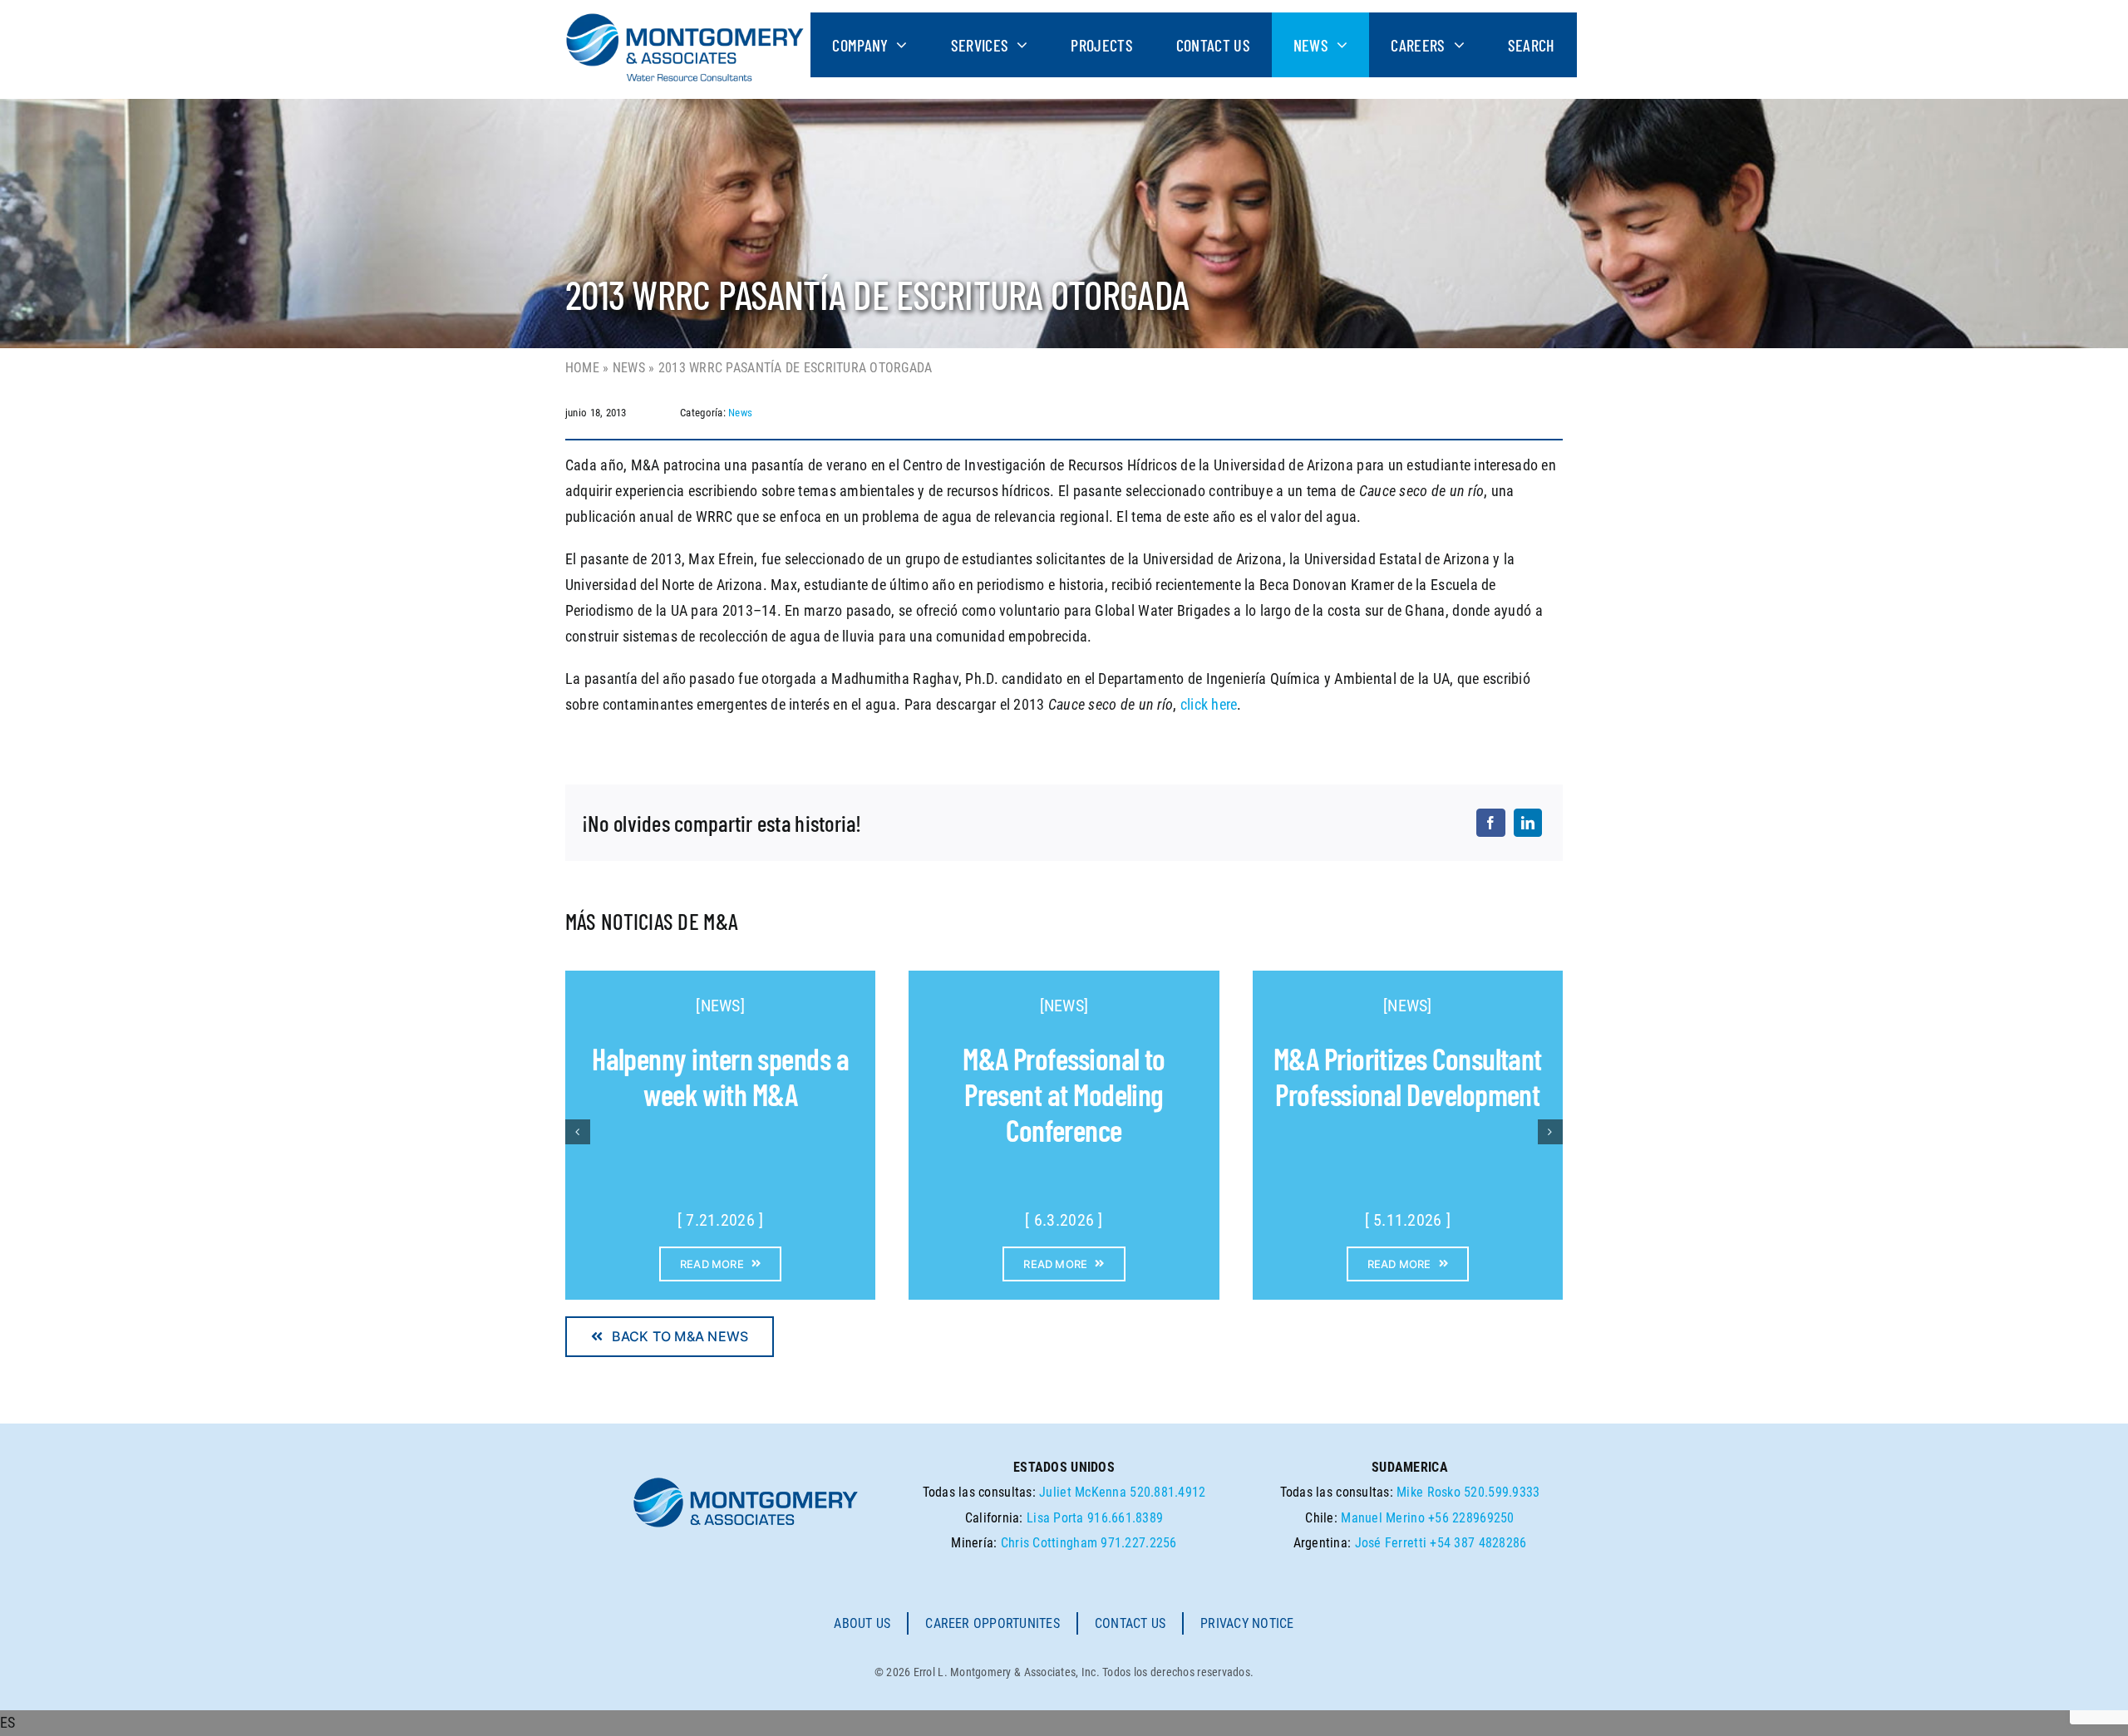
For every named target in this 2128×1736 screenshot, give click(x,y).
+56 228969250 (1471, 1518)
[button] (1064, 1723)
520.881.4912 (1167, 1492)
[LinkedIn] (1528, 823)
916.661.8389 (1125, 1518)
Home (582, 368)
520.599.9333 (1502, 1492)
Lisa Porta (1055, 1518)
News (629, 368)
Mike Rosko (1429, 1492)
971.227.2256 (1138, 1543)
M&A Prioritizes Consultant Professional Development (1408, 1076)
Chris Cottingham (1049, 1543)
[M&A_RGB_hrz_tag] (685, 20)
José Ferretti (1391, 1543)
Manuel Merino (1383, 1518)
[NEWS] (720, 1006)
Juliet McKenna (1083, 1492)
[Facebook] (1490, 823)
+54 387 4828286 (1478, 1543)
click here (1209, 704)
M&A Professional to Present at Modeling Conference (1064, 1094)
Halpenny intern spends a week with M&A (720, 1076)
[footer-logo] (746, 1482)
